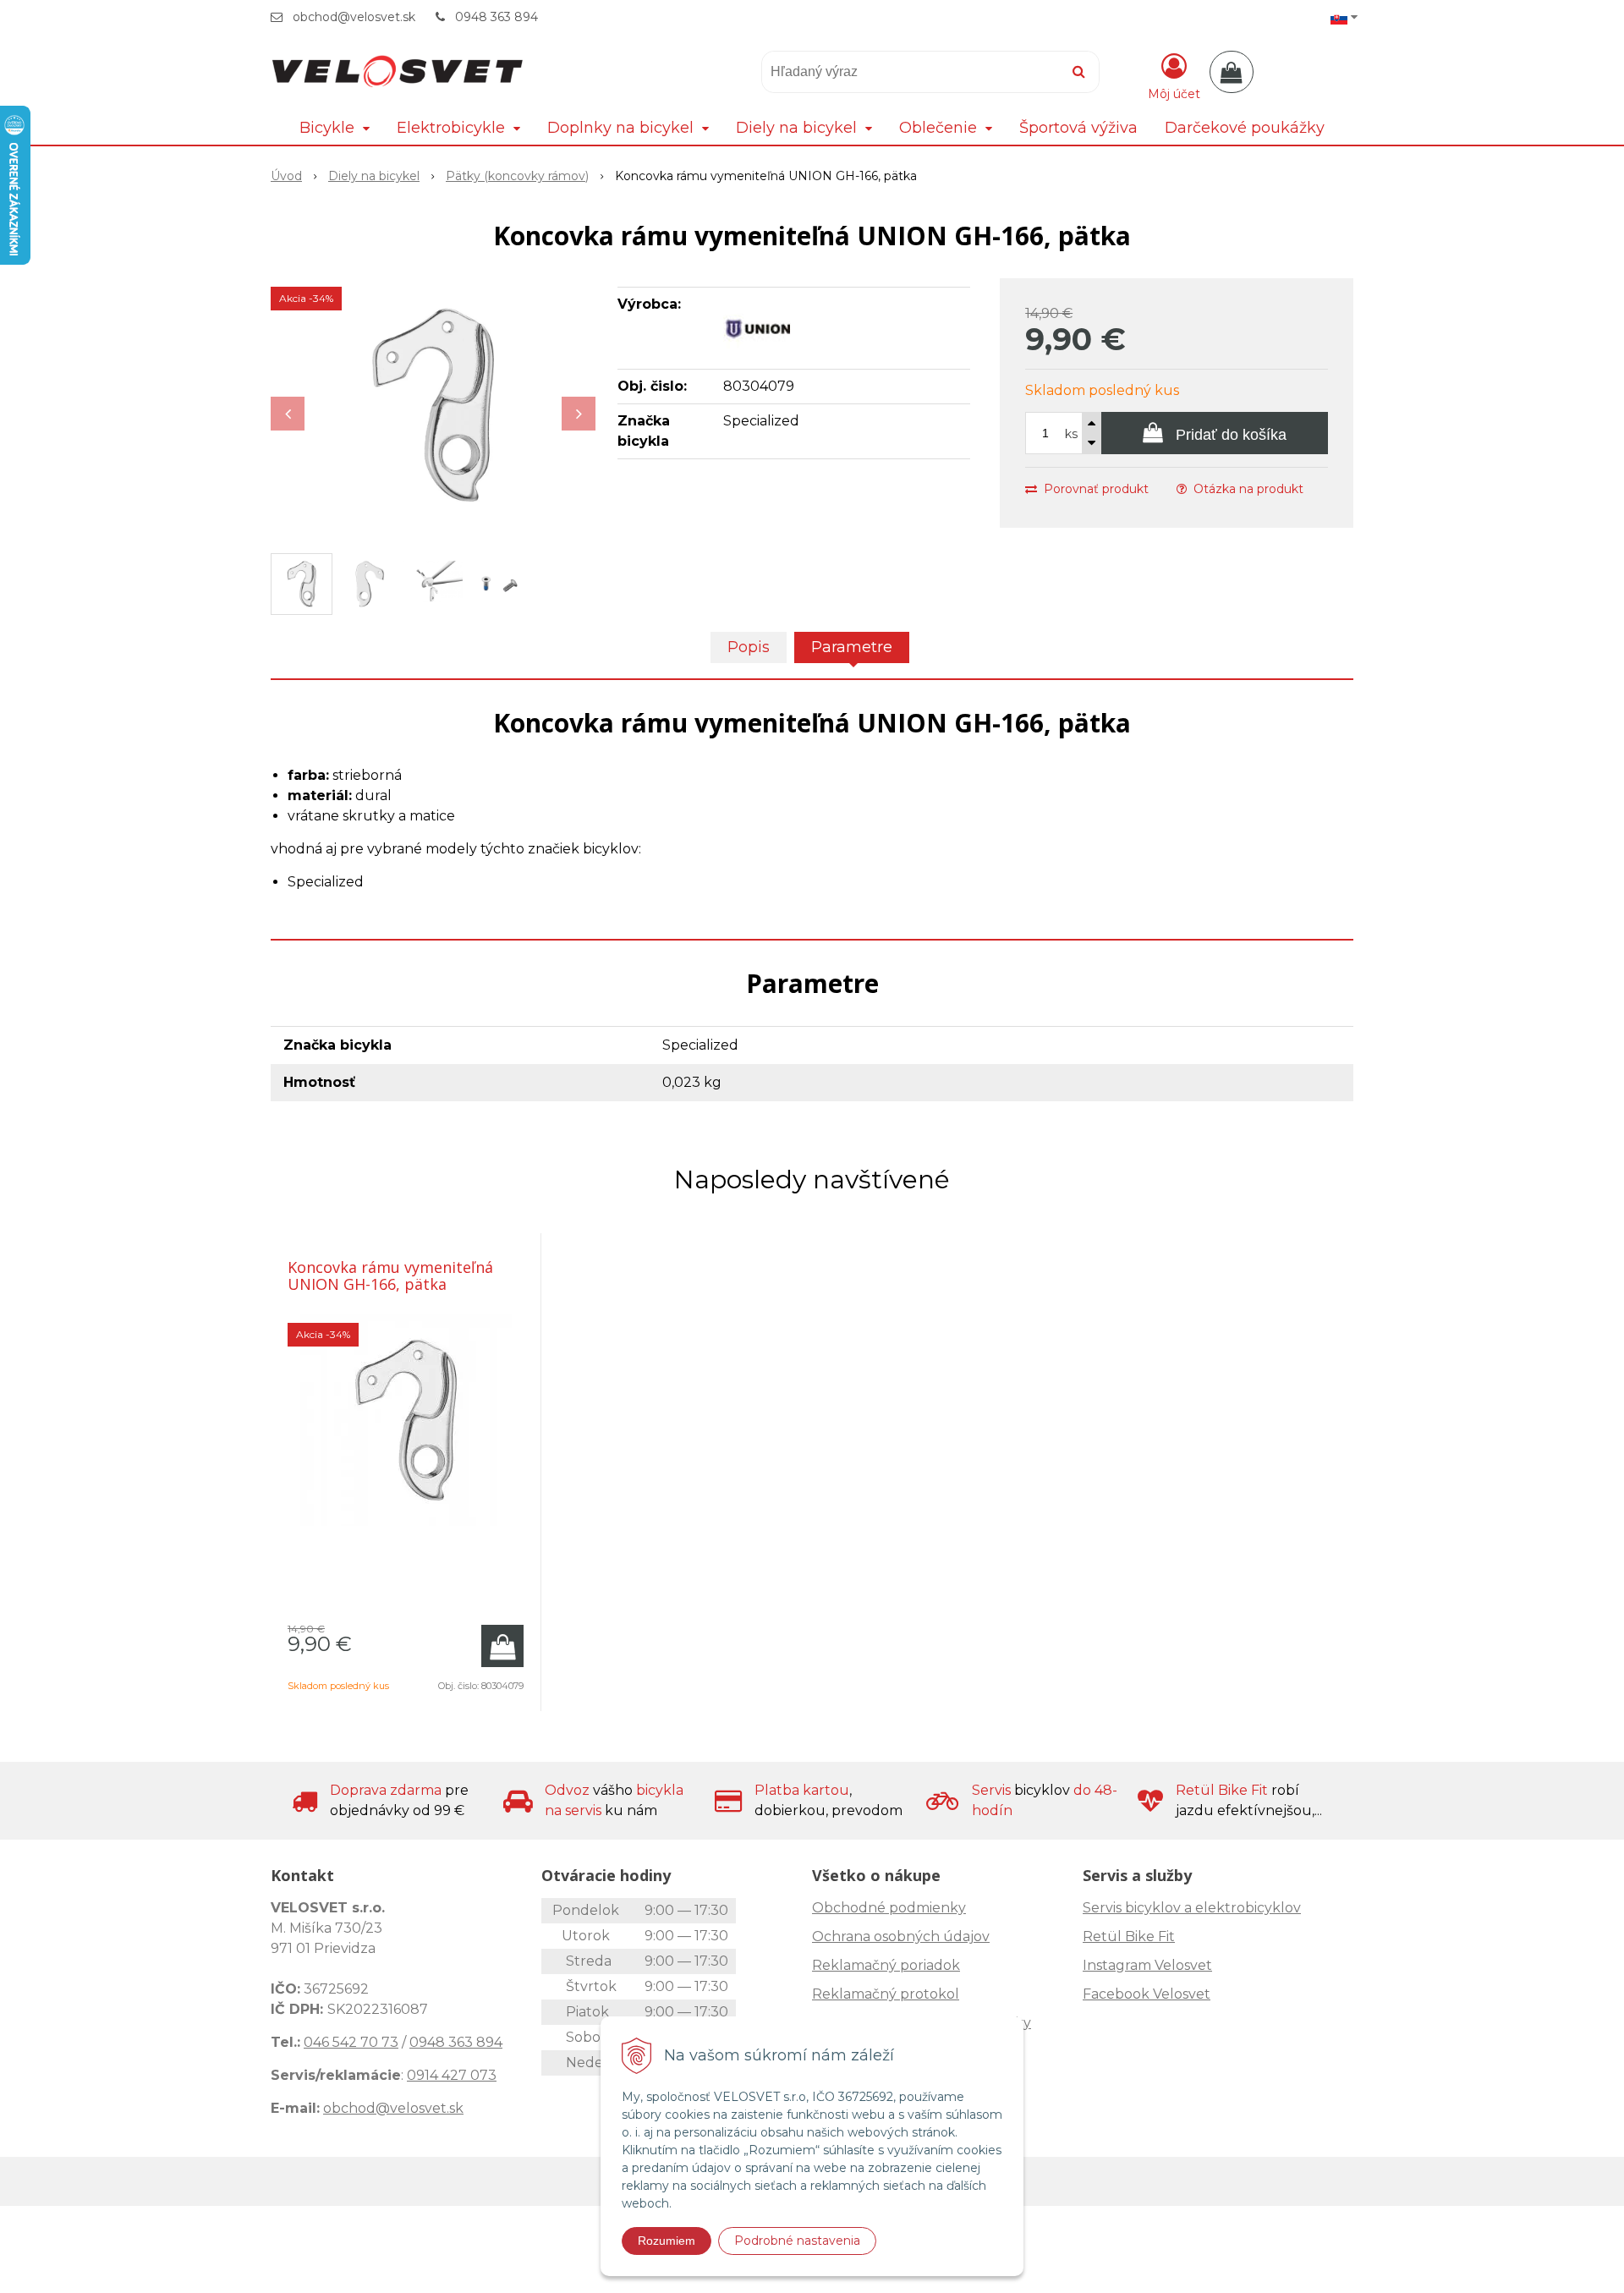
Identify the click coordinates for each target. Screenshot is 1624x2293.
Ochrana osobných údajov (901, 1936)
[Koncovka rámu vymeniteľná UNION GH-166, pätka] (433, 405)
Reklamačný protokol (886, 1994)
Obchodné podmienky (889, 1908)
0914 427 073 (452, 2075)
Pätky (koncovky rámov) (517, 176)
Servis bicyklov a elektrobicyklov (1192, 1908)
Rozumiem (667, 2241)
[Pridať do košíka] (502, 1646)
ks (1071, 434)
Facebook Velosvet (1147, 1994)
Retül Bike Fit (1129, 1936)
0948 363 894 (497, 17)
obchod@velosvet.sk (354, 17)
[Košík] (1232, 72)
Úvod (286, 176)
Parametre (852, 647)
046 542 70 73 (351, 2042)
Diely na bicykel (374, 176)
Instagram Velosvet (1147, 1965)
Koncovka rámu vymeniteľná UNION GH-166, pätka (390, 1275)
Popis (749, 647)
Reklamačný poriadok (886, 1965)
